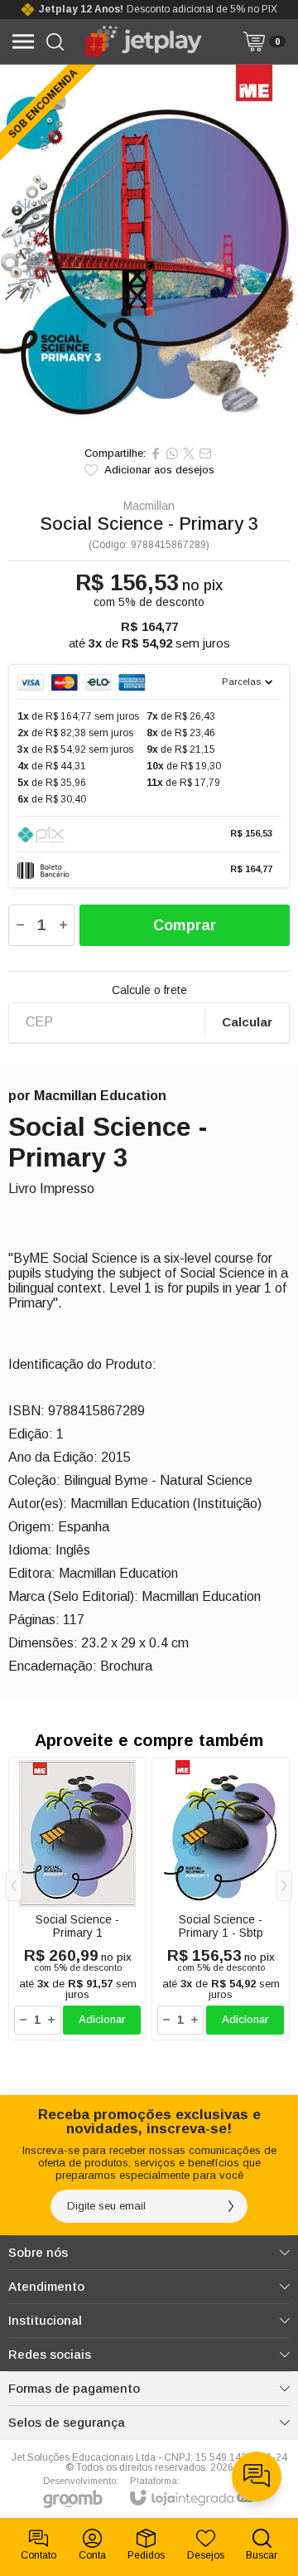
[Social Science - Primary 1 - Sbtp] (221, 1899)
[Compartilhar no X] (189, 454)
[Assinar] (231, 2206)
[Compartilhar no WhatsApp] (172, 454)
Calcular (247, 1022)
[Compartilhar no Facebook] (156, 454)
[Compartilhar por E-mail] (205, 454)
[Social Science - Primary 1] (77, 1899)
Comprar (185, 925)
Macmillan (149, 506)
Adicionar (102, 2019)
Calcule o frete (149, 990)
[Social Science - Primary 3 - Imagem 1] (149, 251)
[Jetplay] (144, 41)
